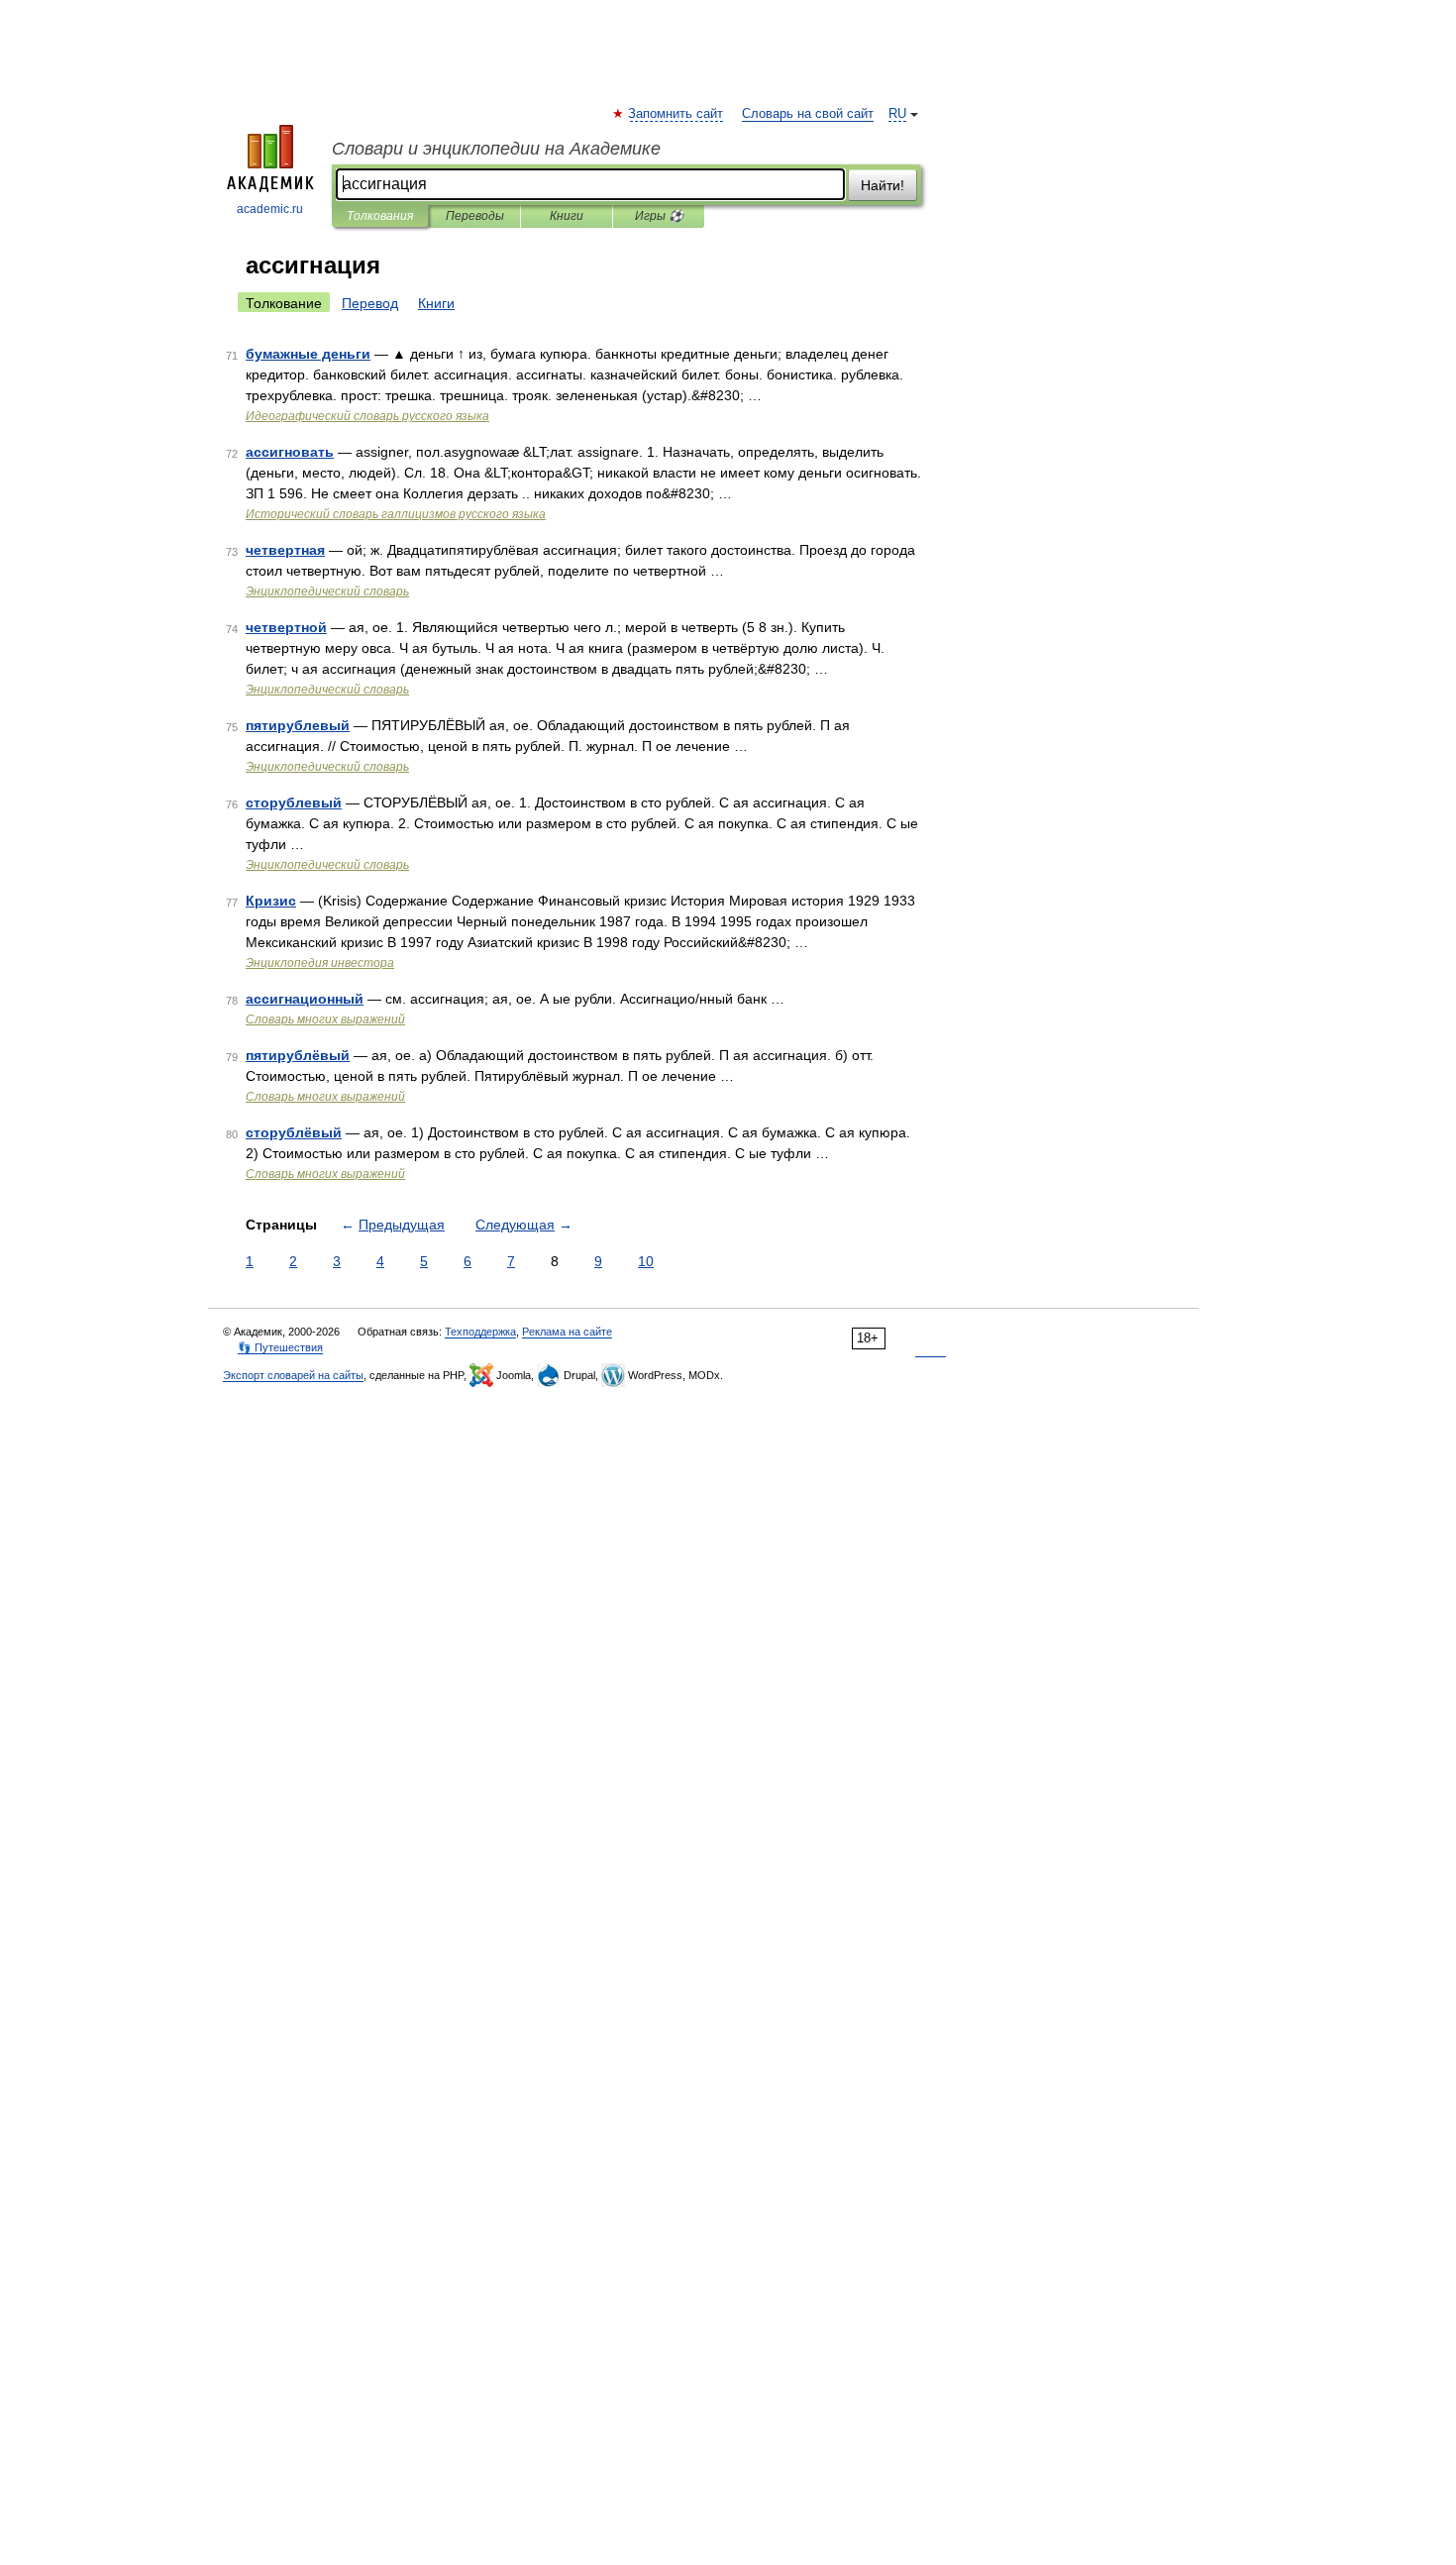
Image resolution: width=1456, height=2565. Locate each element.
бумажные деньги (308, 354)
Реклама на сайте (567, 1332)
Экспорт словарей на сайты (293, 1375)
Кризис (271, 901)
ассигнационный (305, 999)
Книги (567, 216)
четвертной (286, 627)
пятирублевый (298, 725)
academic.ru (270, 209)
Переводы (475, 216)
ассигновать (290, 452)
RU (897, 114)
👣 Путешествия (280, 1347)
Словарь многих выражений (325, 1019)
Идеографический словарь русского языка (367, 416)
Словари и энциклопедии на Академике (496, 149)
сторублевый (294, 802)
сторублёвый (294, 1132)
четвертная (285, 550)
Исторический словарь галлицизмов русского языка (396, 514)
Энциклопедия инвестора (320, 963)
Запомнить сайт (676, 114)
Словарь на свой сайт (808, 114)
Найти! (883, 185)
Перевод (370, 303)
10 (646, 1261)
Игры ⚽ (659, 216)
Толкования (380, 216)
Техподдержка (480, 1332)
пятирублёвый (298, 1055)
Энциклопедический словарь (327, 591)
